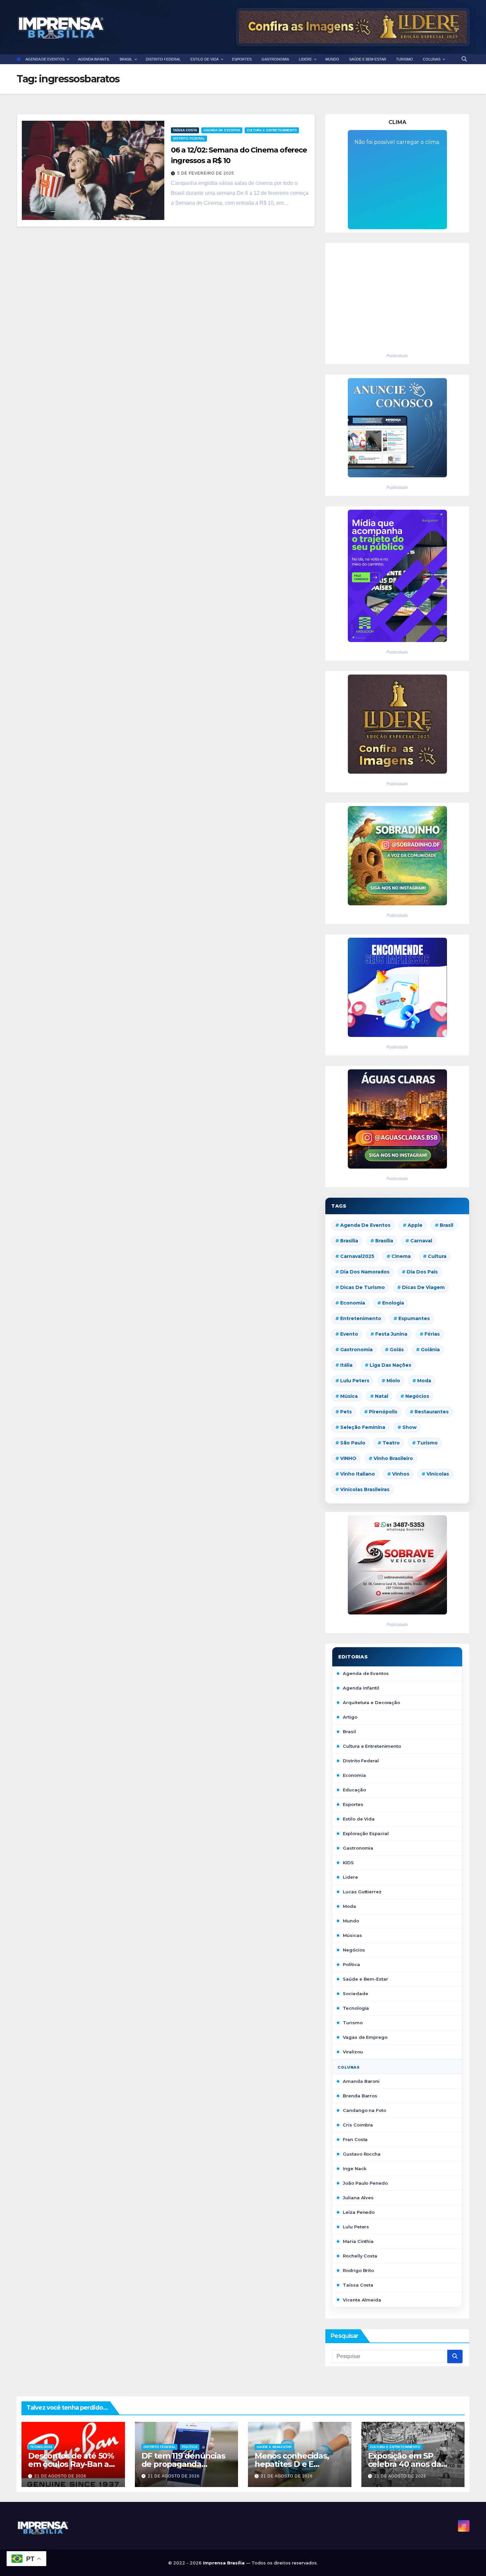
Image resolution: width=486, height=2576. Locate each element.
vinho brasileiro (393, 1458)
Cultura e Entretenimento (272, 130)
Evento (349, 1334)
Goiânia (430, 1350)
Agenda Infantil (361, 1688)
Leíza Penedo (359, 2212)
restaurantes (432, 1412)
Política (351, 1964)
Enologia (393, 1303)
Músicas (352, 1935)
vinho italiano (358, 1474)
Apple (415, 1225)
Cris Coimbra (358, 2125)
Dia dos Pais (422, 1272)
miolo (393, 1381)
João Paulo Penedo (365, 2183)
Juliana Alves (358, 2198)
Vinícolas (438, 1474)
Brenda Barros (360, 2096)
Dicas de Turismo (363, 1287)
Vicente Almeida (362, 2300)
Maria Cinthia (358, 2241)
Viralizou (353, 2052)
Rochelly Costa (360, 2256)
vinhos (401, 1474)
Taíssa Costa (185, 130)
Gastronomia (358, 1848)
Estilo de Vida (359, 1819)
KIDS (348, 1863)
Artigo (350, 1717)
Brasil (446, 1225)
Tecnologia (356, 2008)
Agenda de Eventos (222, 130)
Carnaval (421, 1241)
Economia (353, 1303)
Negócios (417, 1396)
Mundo (351, 1921)
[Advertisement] (397, 296)
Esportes (353, 1804)
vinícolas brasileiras (365, 1489)
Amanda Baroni (361, 2081)
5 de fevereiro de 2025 (206, 173)
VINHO (348, 1458)
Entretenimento (361, 1318)
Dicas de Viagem (423, 1287)
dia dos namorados (365, 1272)
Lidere (350, 1877)
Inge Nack (354, 2168)
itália (346, 1365)
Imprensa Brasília (224, 2563)
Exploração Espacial (366, 1833)
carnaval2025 (357, 1256)
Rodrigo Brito (358, 2270)
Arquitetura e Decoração (371, 1702)
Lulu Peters (356, 2227)
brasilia (349, 1241)
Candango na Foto (364, 2110)
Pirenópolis (383, 1412)
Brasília (384, 1241)
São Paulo (353, 1443)
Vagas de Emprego (365, 2037)
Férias (432, 1334)
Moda (424, 1381)
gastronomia (356, 1350)
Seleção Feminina (363, 1427)
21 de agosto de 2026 (60, 2476)
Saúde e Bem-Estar (365, 1979)
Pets (346, 1412)
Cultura (437, 1256)
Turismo (427, 1443)
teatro (391, 1443)
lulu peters (355, 1381)
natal (382, 1396)
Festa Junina (391, 1334)
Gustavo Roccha (362, 2154)
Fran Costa (355, 2139)
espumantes (414, 1318)
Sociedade (355, 1994)
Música (349, 1396)
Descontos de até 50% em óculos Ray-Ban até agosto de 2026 (73, 2464)
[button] (464, 59)
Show (409, 1427)
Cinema (401, 1256)
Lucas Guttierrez (362, 1892)
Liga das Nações (390, 1365)
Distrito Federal (189, 138)
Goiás (397, 1350)
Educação (354, 1790)
